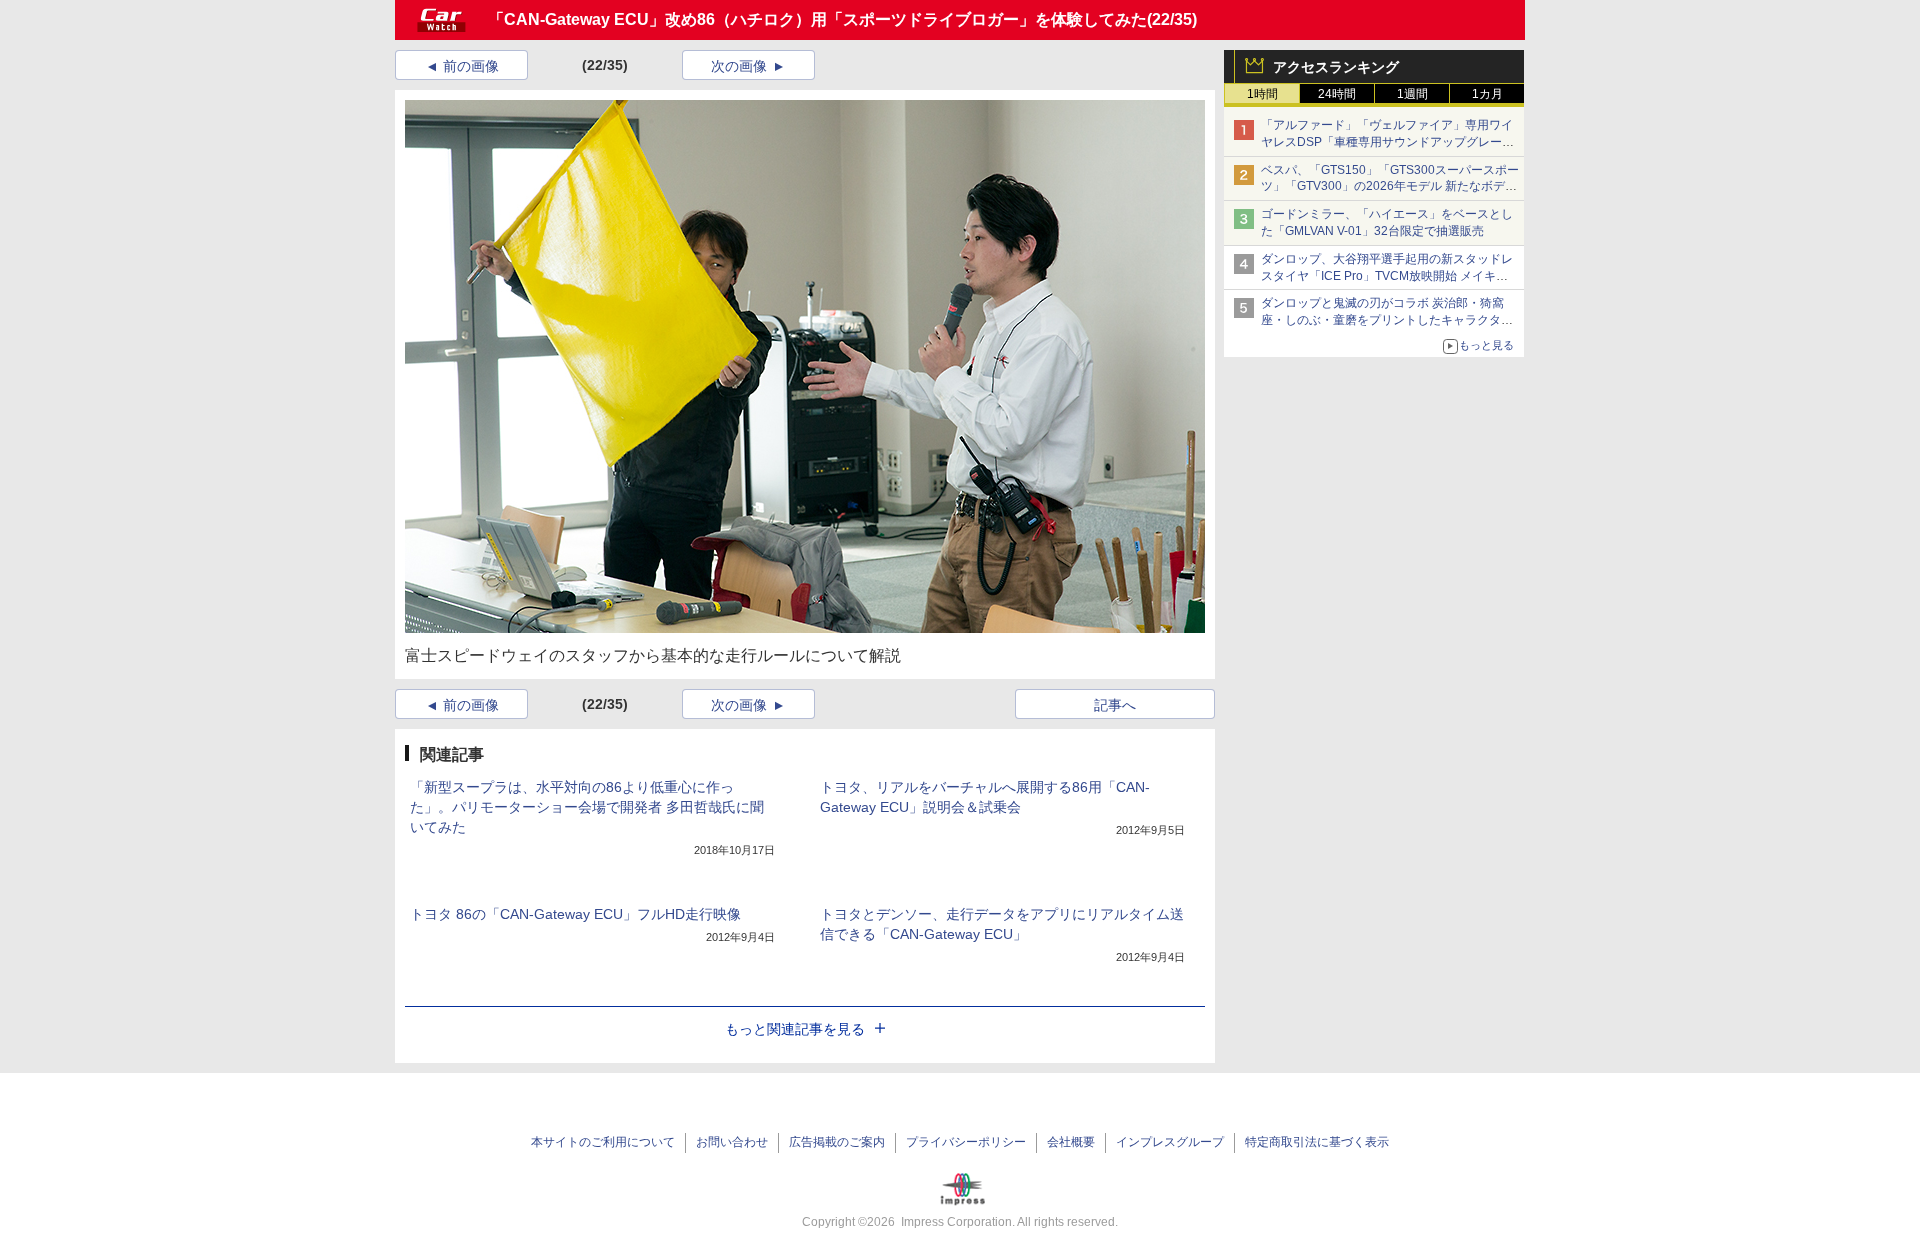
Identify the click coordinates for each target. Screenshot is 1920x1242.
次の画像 (739, 66)
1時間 (1262, 94)
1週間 (1412, 94)
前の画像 (471, 66)
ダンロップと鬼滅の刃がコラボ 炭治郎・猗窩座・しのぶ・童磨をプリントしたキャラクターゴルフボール (1387, 320)
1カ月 (1487, 94)
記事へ (1115, 705)
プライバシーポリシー (966, 1142)
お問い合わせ (732, 1142)
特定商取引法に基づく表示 (1317, 1142)
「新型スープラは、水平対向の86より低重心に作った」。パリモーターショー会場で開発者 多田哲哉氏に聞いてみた (587, 807)
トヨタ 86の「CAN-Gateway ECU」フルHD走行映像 (575, 914)
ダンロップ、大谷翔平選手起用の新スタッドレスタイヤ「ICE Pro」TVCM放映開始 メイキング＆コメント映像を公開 (1387, 276)
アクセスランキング (1336, 67)
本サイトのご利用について (603, 1142)
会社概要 (1071, 1142)
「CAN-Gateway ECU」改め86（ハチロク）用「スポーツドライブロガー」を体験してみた (817, 19)
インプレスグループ (1170, 1142)
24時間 (1337, 94)
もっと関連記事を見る (795, 1029)
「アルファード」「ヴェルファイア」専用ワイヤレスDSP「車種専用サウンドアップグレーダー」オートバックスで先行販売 (1387, 142)
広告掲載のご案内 (837, 1142)
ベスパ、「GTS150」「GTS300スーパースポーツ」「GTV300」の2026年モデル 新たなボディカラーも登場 (1390, 187)
